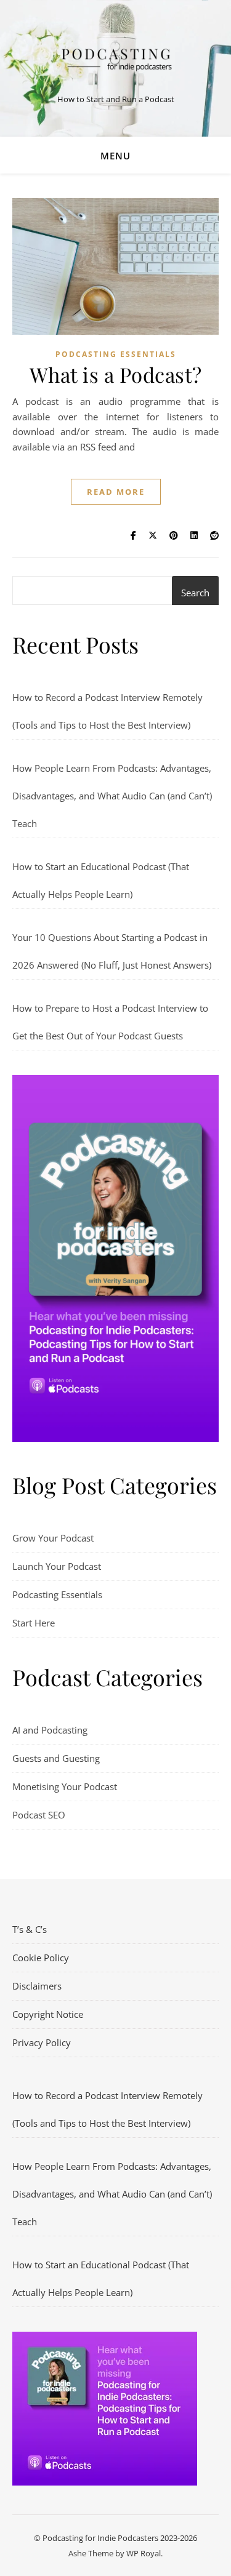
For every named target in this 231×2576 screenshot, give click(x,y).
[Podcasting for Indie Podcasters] (116, 58)
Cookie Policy (41, 1958)
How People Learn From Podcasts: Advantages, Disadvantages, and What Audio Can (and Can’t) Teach (112, 796)
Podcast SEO (39, 1815)
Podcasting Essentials (116, 354)
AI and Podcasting (50, 1730)
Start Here (34, 1623)
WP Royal (144, 2553)
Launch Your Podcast (57, 1566)
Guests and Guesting (56, 1758)
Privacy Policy (42, 2042)
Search (195, 593)
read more (116, 492)
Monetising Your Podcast (65, 1786)
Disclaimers (37, 1986)
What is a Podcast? (116, 374)
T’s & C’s (30, 1929)
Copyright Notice (48, 2014)
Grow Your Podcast (53, 1538)
